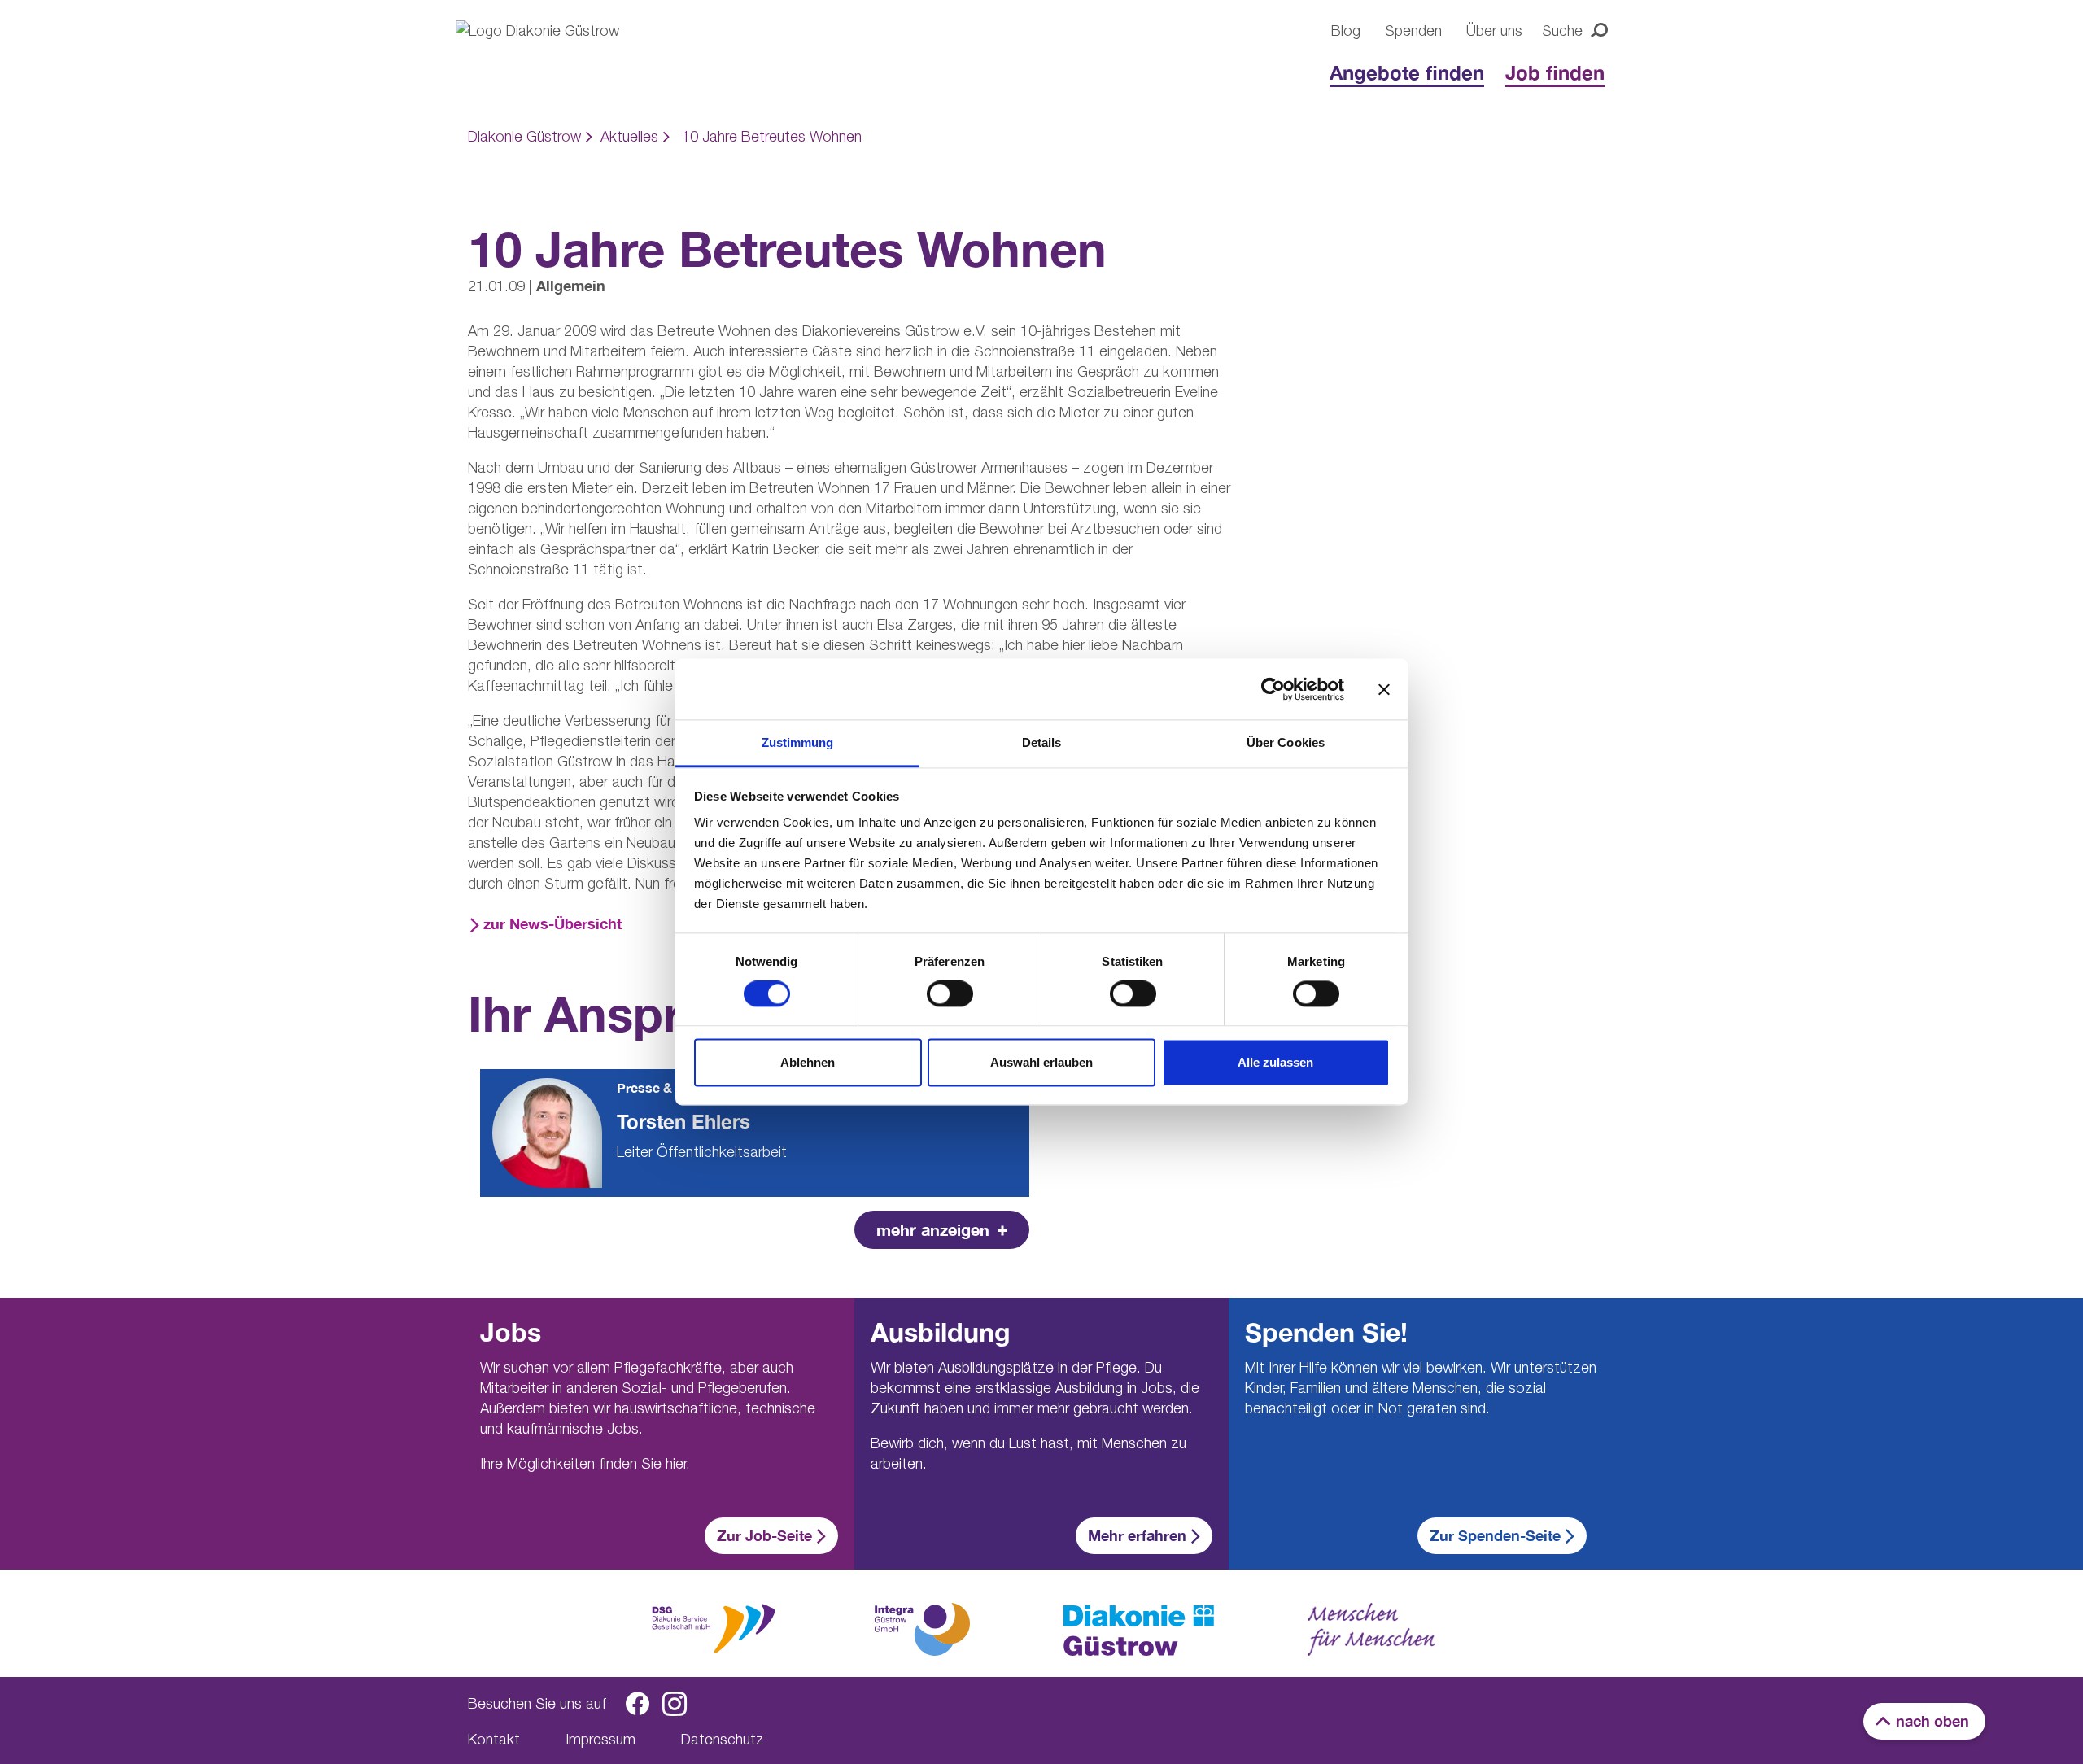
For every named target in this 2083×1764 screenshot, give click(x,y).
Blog (1346, 31)
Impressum (600, 1739)
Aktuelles (629, 136)
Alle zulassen (1275, 1062)
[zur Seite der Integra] (921, 1629)
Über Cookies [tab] (1286, 742)
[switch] (950, 994)
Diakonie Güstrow (524, 136)
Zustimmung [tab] (798, 742)
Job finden (1555, 72)
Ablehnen (808, 1062)
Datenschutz (723, 1739)
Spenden (1413, 31)
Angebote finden (1407, 72)
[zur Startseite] (1139, 1631)
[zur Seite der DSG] (714, 1627)
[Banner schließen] (1384, 689)
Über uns (1494, 31)
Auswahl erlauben (1041, 1062)
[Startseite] (561, 59)
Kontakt (494, 1739)
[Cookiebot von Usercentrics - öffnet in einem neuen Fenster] (1273, 689)
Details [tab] (1042, 742)
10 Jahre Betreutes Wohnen (772, 136)
